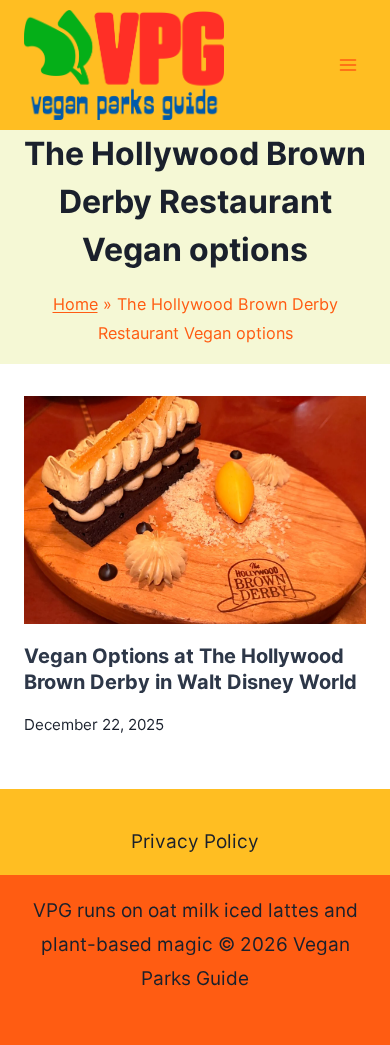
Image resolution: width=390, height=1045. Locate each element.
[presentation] (195, 510)
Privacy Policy (195, 841)
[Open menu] (347, 64)
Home (75, 304)
